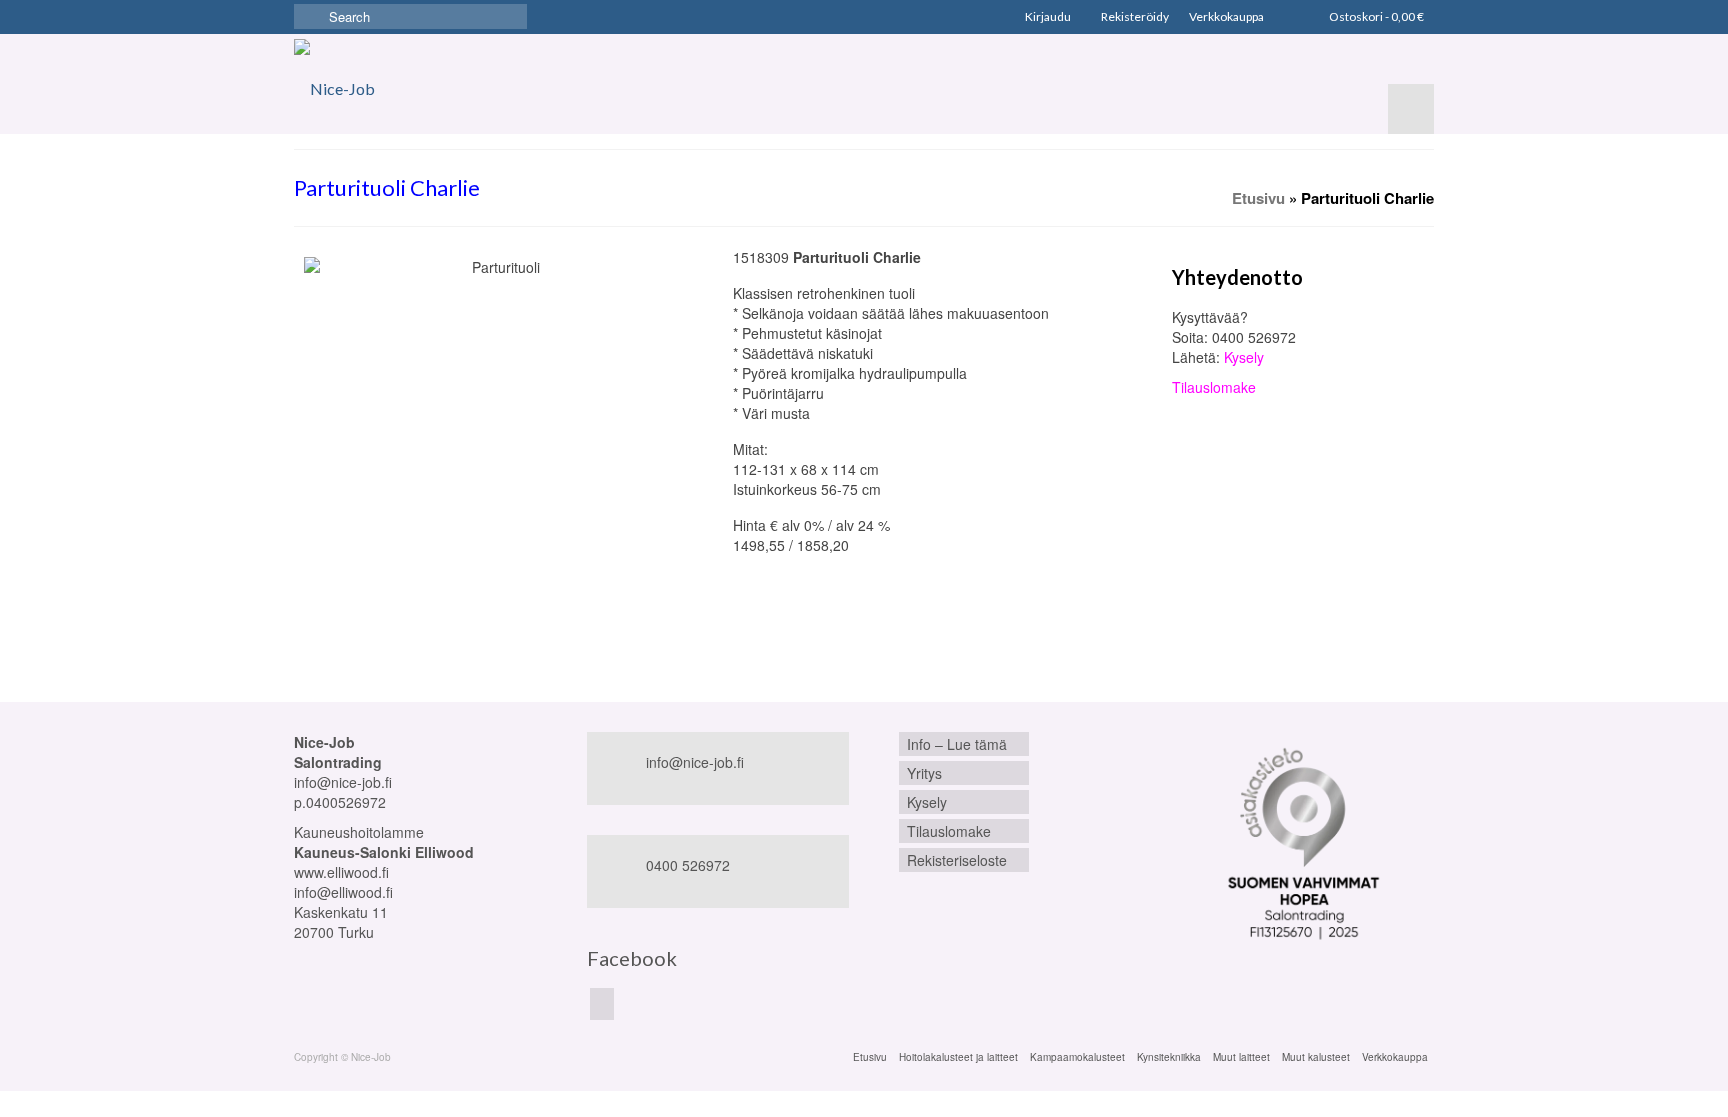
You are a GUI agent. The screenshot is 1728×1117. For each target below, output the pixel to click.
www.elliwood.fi (341, 872)
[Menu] (1411, 109)
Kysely (1244, 357)
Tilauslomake (1214, 387)
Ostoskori (1375, 16)
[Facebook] (602, 1004)
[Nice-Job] (349, 84)
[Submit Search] (309, 16)
